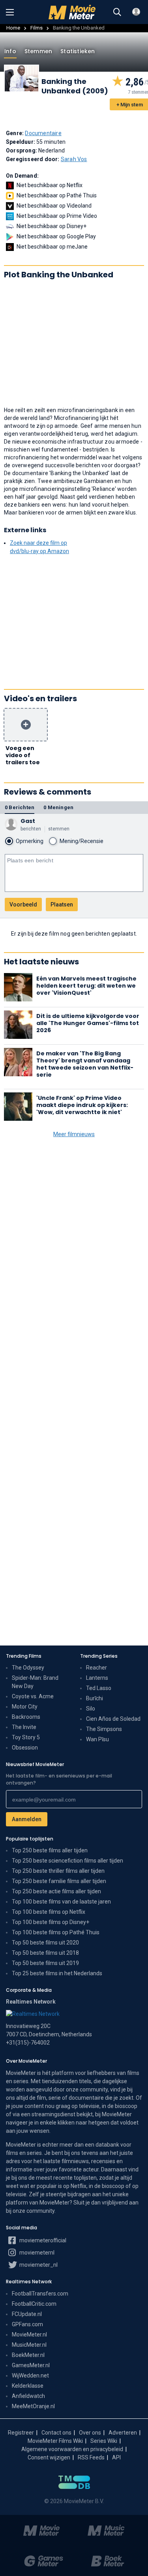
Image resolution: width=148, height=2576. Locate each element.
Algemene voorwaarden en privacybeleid (72, 2449)
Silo (91, 1709)
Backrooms (26, 1717)
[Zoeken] (117, 12)
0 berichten (20, 807)
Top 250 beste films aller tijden (50, 1850)
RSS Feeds (91, 2457)
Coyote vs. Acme (33, 1696)
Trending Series (99, 1656)
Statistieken (78, 51)
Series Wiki (104, 2441)
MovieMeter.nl (29, 2335)
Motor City (25, 1707)
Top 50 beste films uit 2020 (45, 1943)
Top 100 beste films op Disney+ (51, 1922)
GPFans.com (27, 2324)
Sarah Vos (74, 159)
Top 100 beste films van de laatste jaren (61, 1902)
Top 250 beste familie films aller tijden (59, 1881)
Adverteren (123, 2433)
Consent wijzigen (49, 2457)
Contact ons (56, 2433)
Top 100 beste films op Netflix (49, 1912)
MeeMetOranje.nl (33, 2406)
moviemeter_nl (38, 2265)
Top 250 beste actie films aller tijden (56, 1891)
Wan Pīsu (97, 1739)
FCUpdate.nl (27, 2314)
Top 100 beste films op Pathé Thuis (56, 1932)
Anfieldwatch (28, 2396)
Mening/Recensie (81, 841)
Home (13, 28)
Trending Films (24, 1656)
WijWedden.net (30, 2375)
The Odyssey (28, 1668)
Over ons (90, 2433)
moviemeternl (36, 2253)
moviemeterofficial (42, 2240)
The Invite (24, 1727)
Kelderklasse (28, 2386)
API (116, 2457)
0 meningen (58, 807)
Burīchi (95, 1698)
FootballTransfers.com (40, 2294)
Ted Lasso (99, 1688)
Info (10, 51)
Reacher (96, 1668)
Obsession (25, 1748)
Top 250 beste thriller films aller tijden (58, 1871)
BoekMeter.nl (28, 2355)
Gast (28, 821)
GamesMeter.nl (31, 2365)
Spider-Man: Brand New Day (35, 1682)
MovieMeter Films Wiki (55, 2441)
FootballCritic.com (34, 2304)
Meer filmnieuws (74, 1134)
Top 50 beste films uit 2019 (45, 1963)
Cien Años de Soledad (113, 1719)
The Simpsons (104, 1729)
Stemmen (38, 51)
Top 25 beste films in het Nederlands (57, 1973)
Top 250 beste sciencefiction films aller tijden (67, 1861)
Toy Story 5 (26, 1737)
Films (37, 28)
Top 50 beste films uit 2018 (45, 1953)
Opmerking (30, 841)
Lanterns (97, 1678)
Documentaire (43, 133)
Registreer (21, 2433)
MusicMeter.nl (29, 2345)
